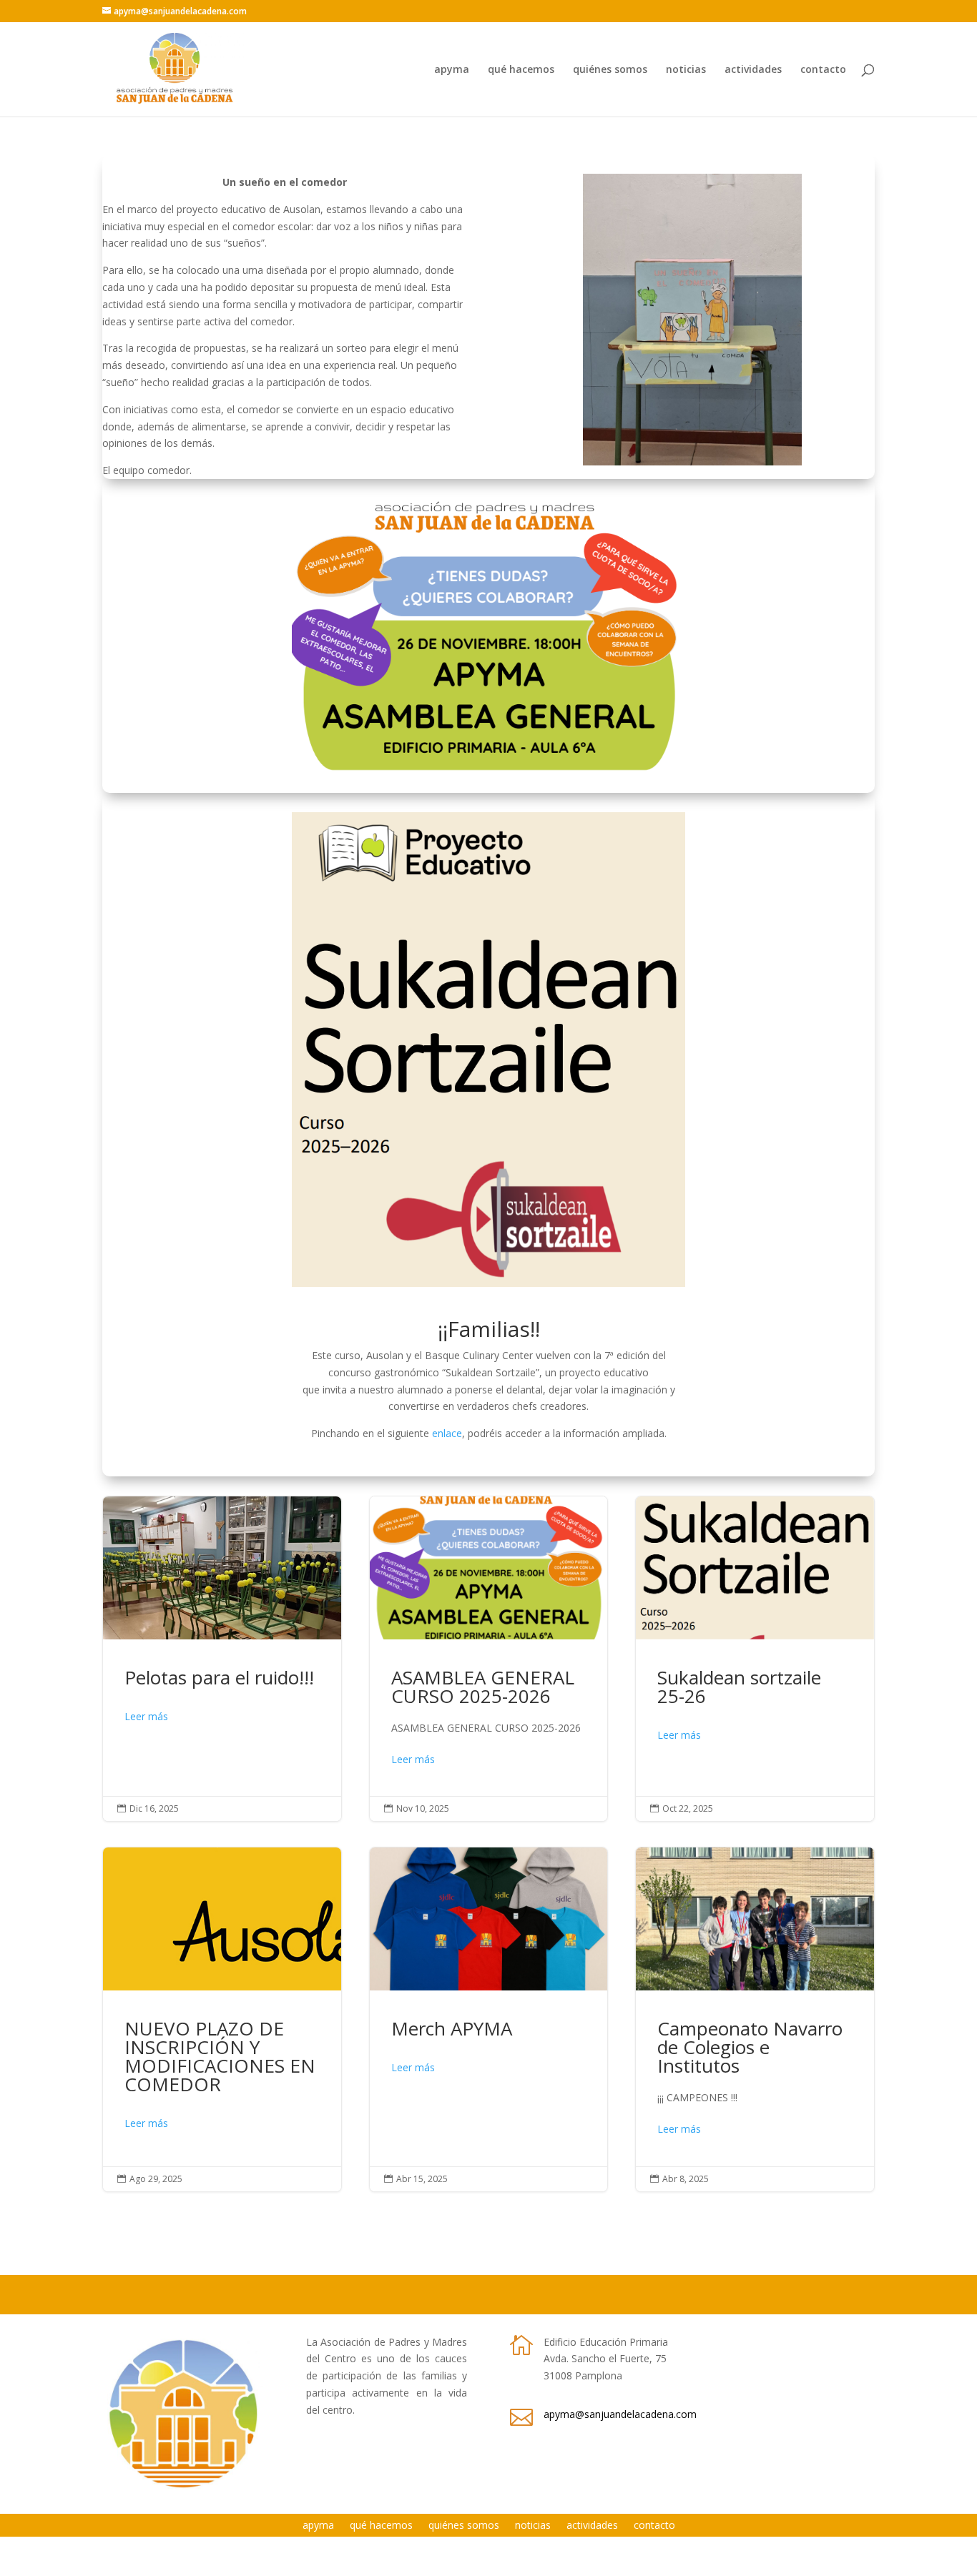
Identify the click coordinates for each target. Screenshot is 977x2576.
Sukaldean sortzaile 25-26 (755, 1659)
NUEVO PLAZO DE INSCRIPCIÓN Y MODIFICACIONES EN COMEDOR (222, 2019)
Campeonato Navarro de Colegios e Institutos (755, 2019)
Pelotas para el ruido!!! (222, 1659)
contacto (823, 70)
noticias (686, 70)
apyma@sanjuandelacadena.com (620, 2414)
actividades (753, 70)
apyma (452, 70)
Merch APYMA (489, 2019)
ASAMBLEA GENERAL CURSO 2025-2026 (489, 1659)
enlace (447, 1433)
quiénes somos (610, 70)
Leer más (146, 1716)
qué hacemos (521, 70)
